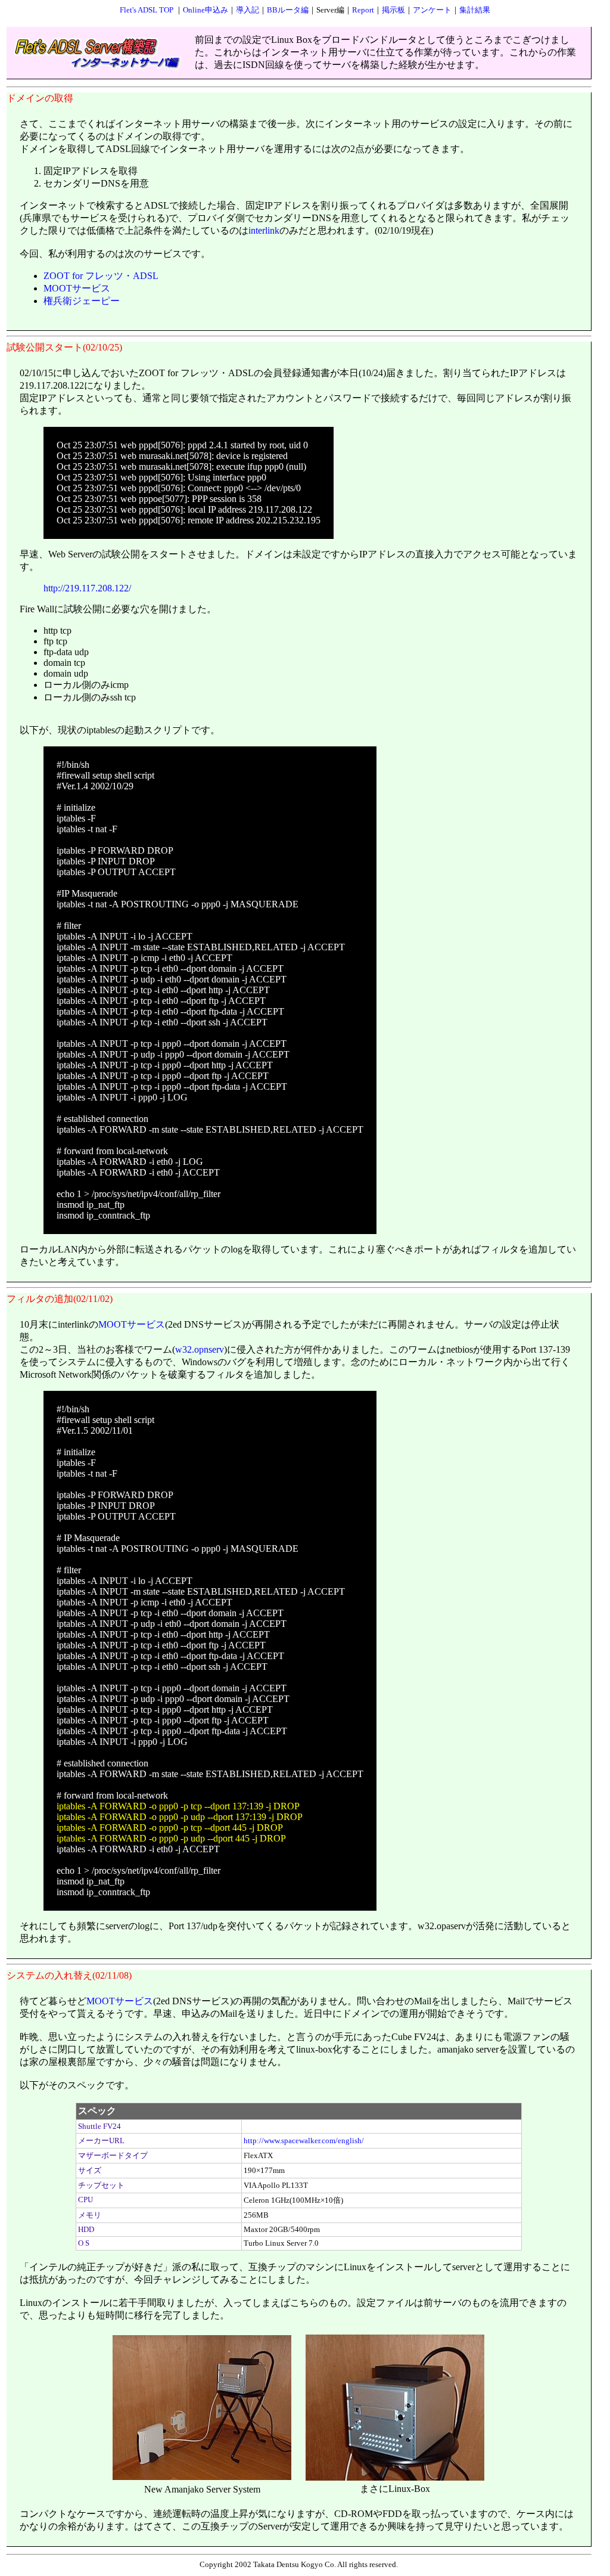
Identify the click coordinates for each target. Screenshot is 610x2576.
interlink (264, 230)
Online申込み (206, 10)
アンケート (432, 10)
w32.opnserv (200, 1349)
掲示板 (393, 10)
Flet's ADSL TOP (147, 10)
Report (363, 10)
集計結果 (475, 10)
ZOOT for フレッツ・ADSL (101, 276)
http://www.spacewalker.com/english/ (304, 2141)
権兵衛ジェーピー (82, 301)
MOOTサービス (77, 288)
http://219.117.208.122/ (87, 588)
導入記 (248, 10)
